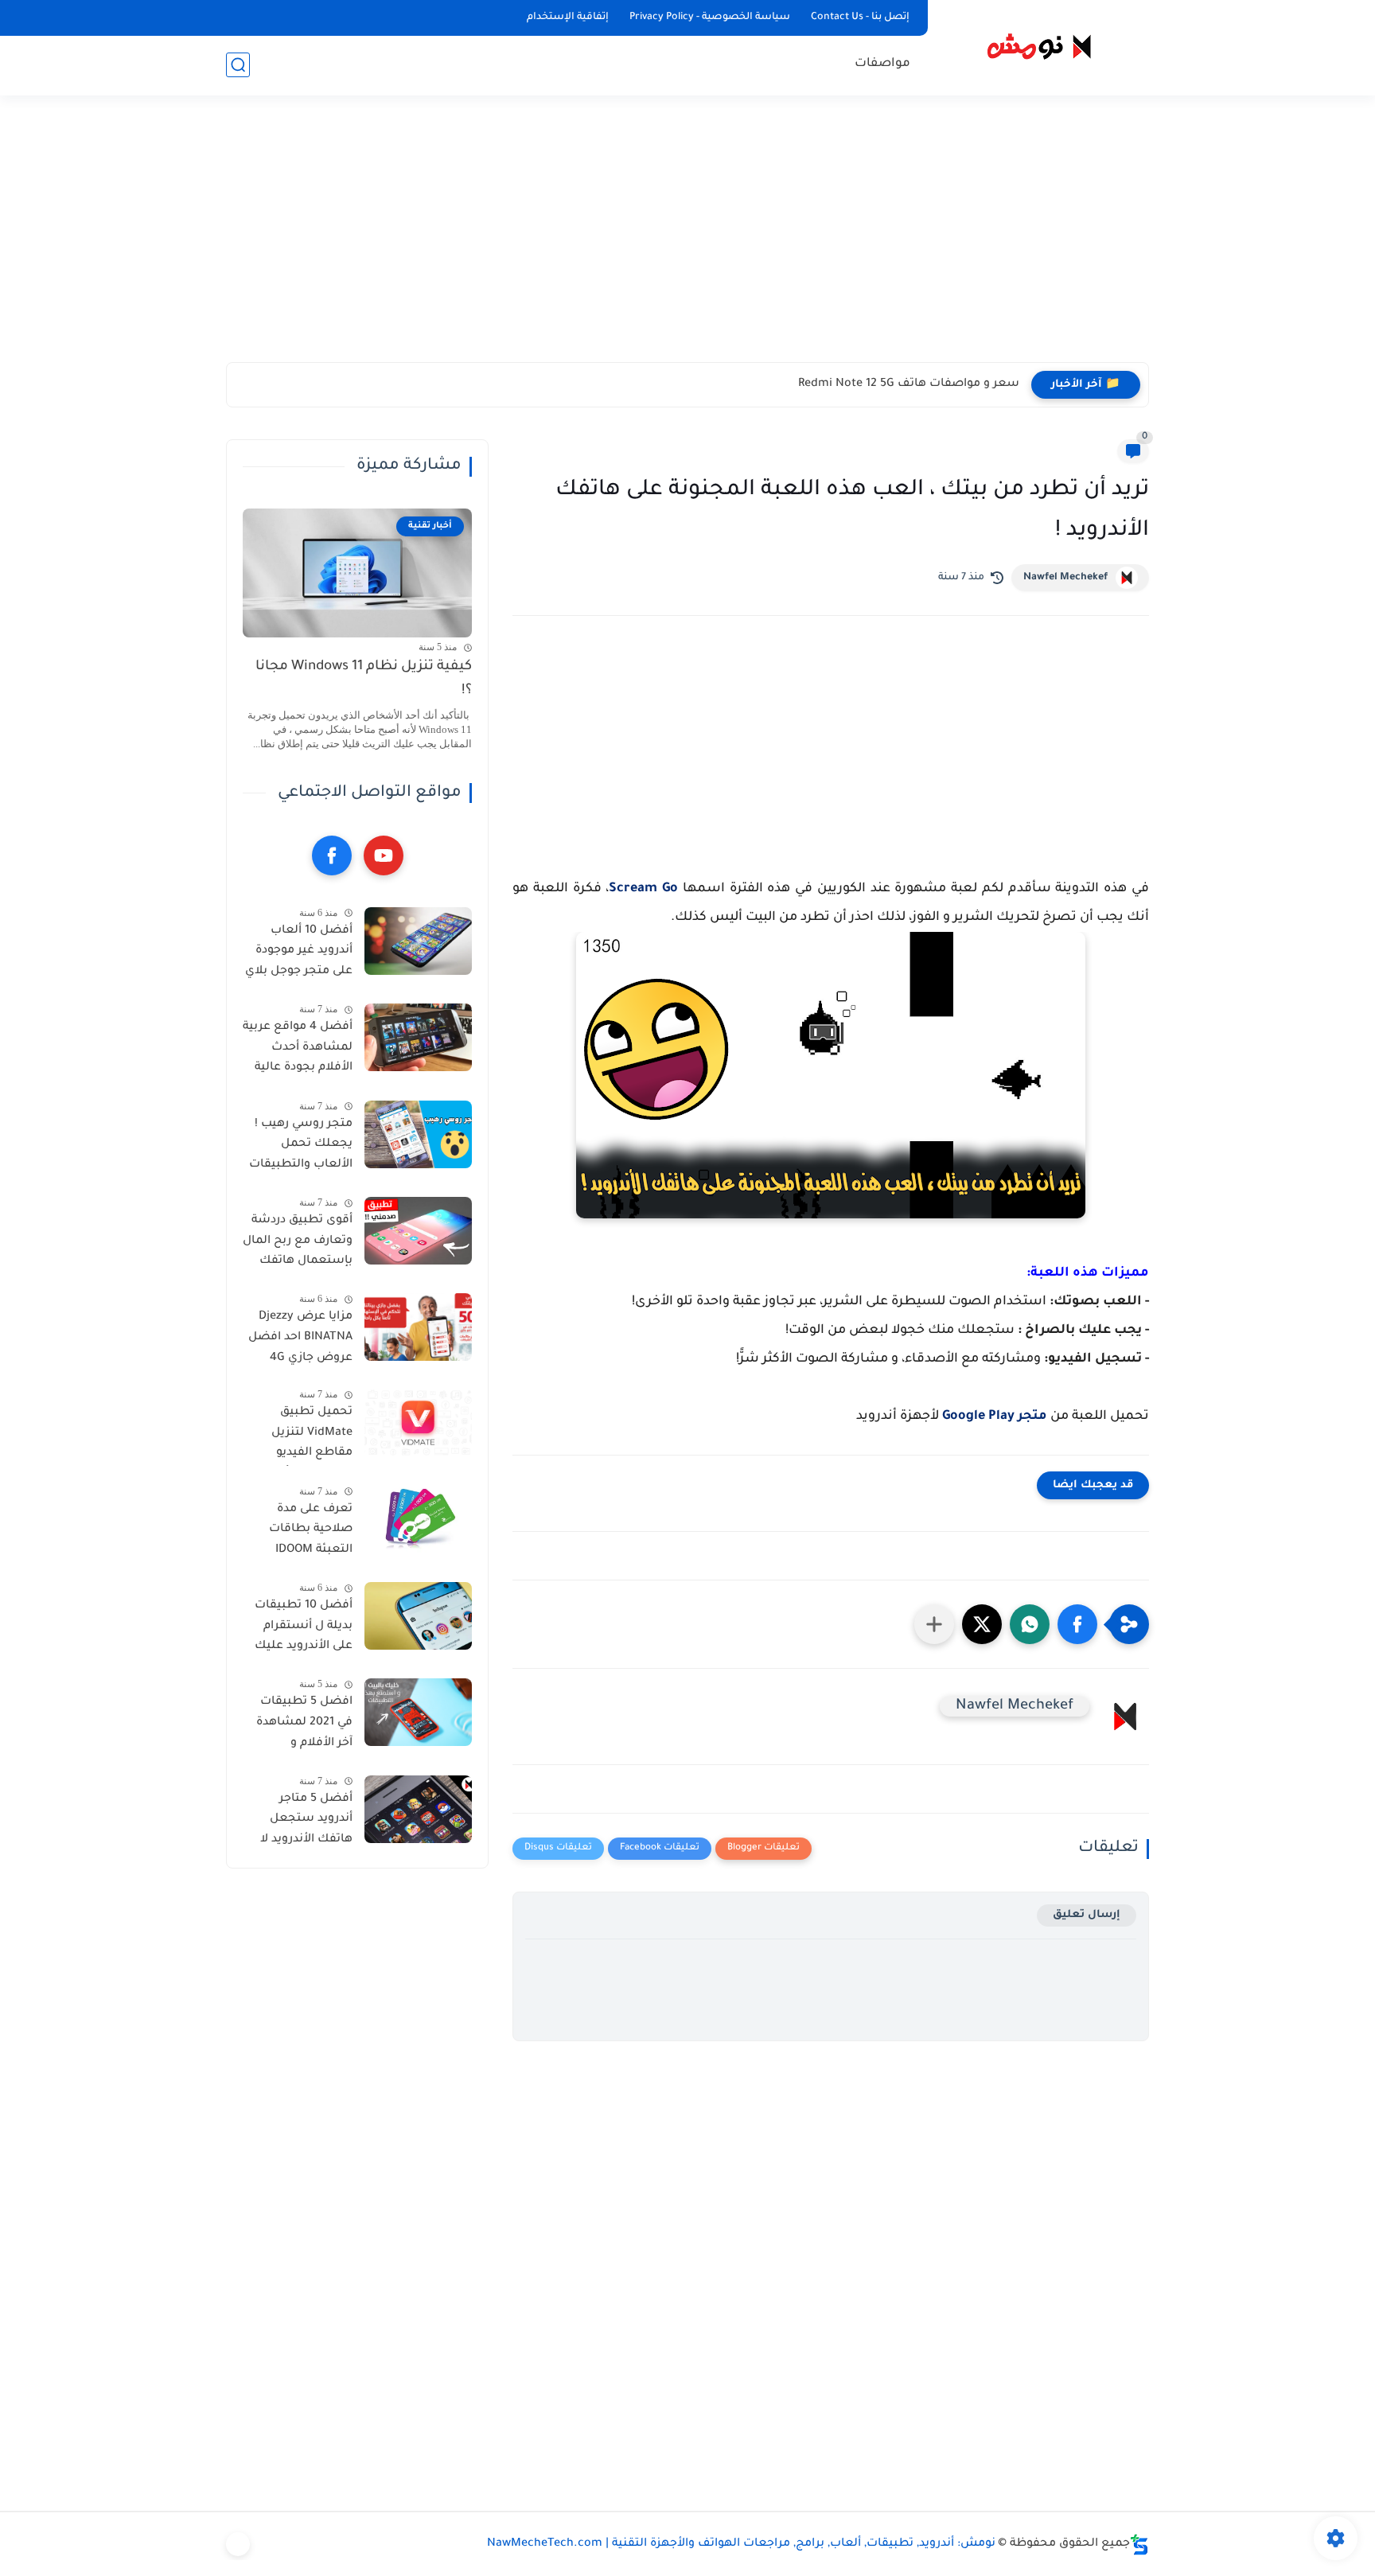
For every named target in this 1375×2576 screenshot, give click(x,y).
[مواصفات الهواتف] (238, 2544)
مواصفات (882, 64)
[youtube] (384, 855)
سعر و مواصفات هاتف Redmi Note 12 (917, 384)
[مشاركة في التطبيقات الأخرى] (934, 1624)
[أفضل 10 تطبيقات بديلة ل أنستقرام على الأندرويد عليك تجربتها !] (418, 1616)
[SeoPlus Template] (1139, 2545)
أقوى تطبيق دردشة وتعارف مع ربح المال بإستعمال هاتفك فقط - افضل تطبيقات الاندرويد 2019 (298, 1244)
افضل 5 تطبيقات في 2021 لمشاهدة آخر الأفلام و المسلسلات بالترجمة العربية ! (304, 1725)
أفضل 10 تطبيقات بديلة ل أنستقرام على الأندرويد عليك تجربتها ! (304, 1629)
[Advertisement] (687, 239)
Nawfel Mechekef (1065, 578)
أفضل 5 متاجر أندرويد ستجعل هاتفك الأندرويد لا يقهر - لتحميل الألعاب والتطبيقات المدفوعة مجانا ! (301, 1822)
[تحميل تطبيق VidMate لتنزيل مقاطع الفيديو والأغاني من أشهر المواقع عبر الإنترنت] (418, 1422)
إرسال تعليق (1087, 1915)
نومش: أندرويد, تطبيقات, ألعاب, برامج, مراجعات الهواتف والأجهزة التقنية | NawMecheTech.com (741, 2544)
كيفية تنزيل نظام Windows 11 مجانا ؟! (364, 679)
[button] (1077, 1624)
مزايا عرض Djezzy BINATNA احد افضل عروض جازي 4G (300, 1337)
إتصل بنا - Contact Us (860, 18)
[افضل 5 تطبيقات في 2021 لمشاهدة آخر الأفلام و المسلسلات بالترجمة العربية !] (418, 1712)
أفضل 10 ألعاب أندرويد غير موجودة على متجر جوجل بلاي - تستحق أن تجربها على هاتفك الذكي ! (299, 954)
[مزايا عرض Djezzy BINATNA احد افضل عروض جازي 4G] (418, 1327)
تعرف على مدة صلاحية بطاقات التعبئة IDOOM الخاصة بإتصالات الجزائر (308, 1533)
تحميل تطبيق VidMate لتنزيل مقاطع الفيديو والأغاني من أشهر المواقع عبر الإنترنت (301, 1436)
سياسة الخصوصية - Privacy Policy (710, 18)
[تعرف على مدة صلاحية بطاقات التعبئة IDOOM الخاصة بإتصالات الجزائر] (418, 1520)
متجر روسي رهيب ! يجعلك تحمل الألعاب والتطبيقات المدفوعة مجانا (301, 1148)
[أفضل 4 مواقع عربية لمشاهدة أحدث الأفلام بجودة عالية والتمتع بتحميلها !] (418, 1037)
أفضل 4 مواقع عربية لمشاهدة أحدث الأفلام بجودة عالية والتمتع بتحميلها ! (298, 1050)
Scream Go (643, 889)
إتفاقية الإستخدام (568, 18)
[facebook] (332, 855)
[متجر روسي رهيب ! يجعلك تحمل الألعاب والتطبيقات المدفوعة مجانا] (418, 1134)
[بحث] (238, 65)
